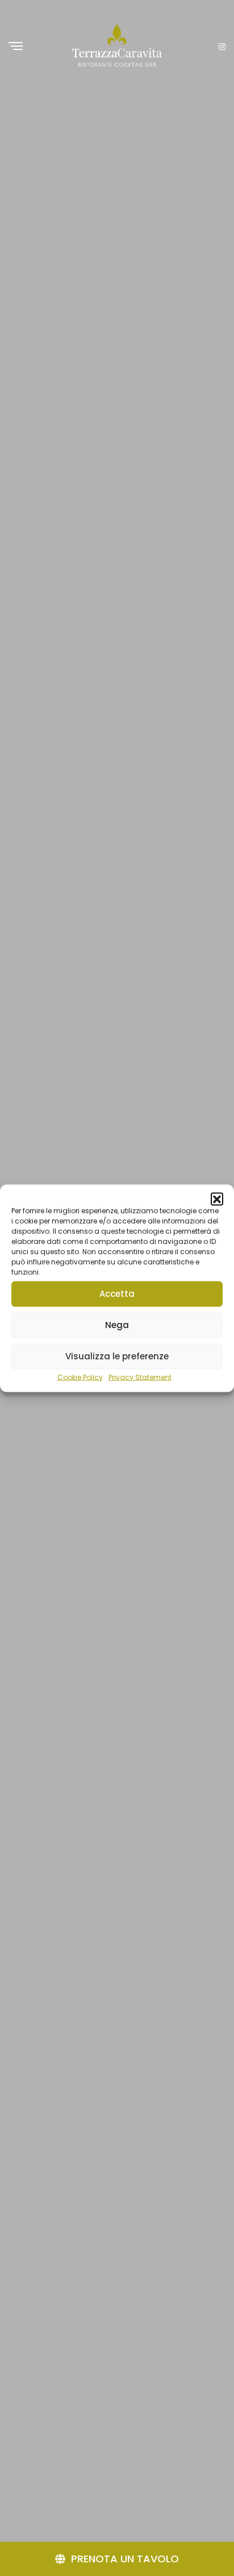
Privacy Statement (140, 1377)
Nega (117, 1325)
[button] (217, 1198)
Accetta (117, 1294)
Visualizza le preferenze (117, 1356)
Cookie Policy (80, 1377)
